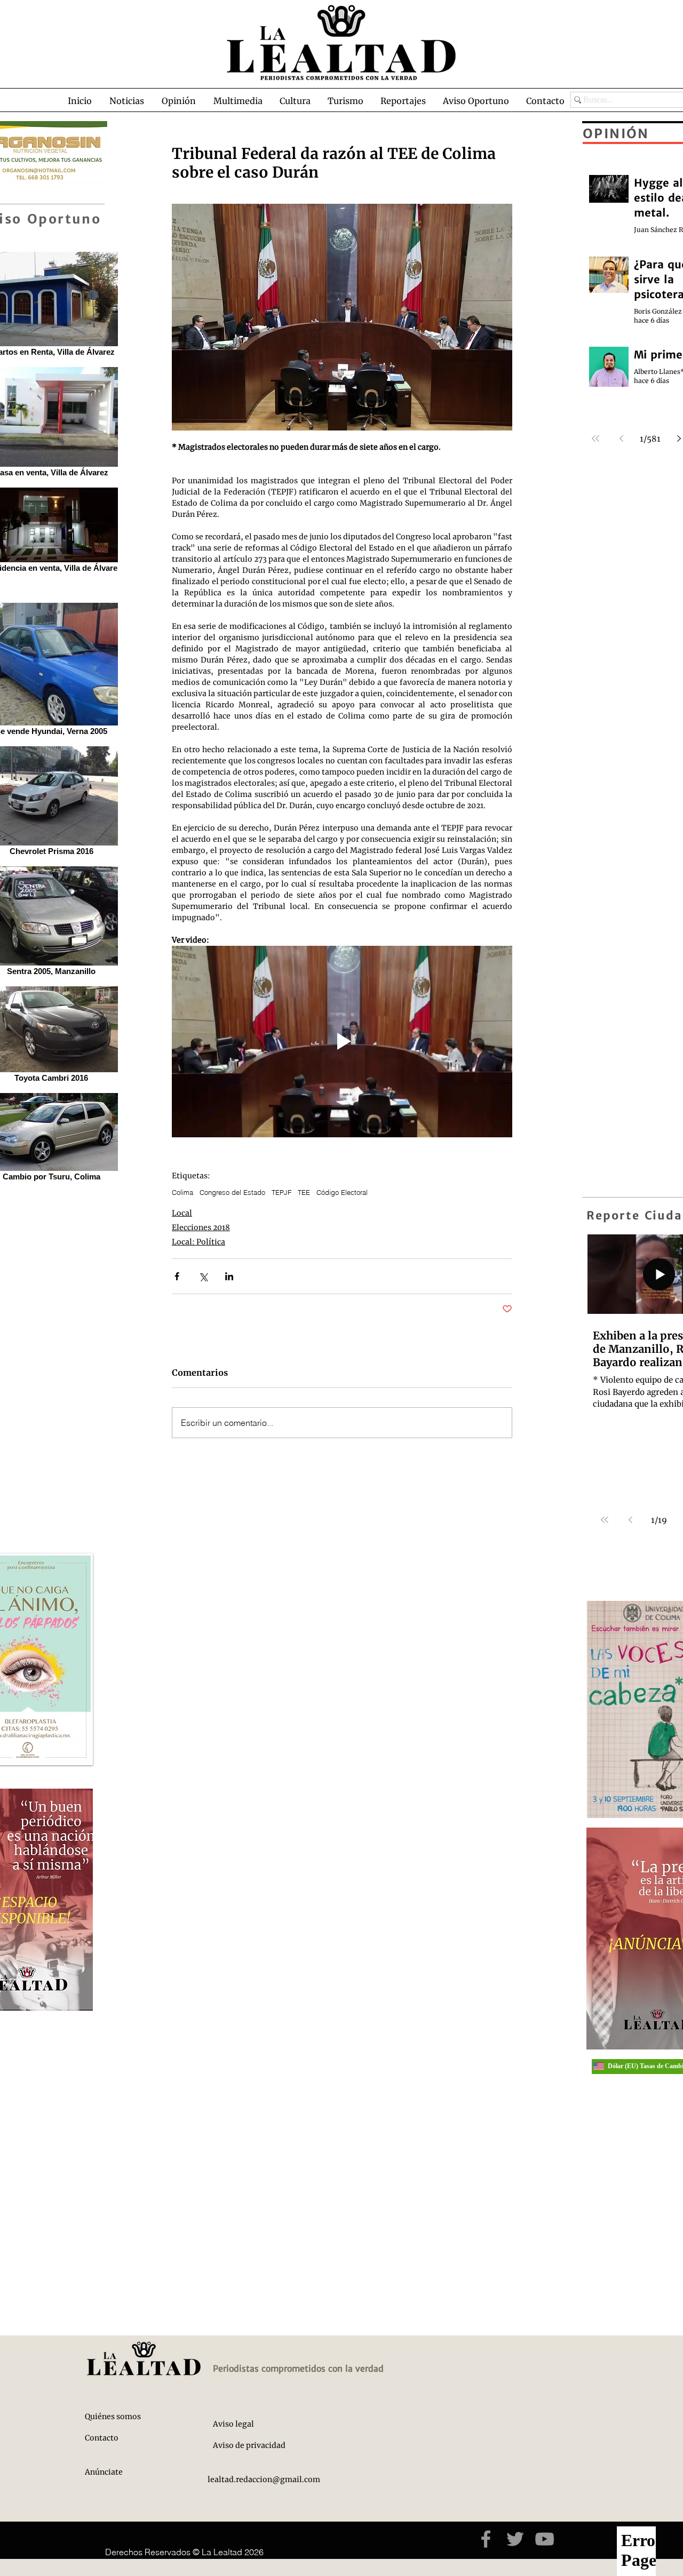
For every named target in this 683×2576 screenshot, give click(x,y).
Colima (182, 1192)
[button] (126, 101)
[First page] (605, 1520)
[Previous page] (630, 1520)
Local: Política (198, 1242)
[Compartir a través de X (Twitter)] (203, 1276)
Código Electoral (342, 1192)
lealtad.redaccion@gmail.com (264, 2479)
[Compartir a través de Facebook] (177, 1276)
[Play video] (342, 1042)
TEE (304, 1192)
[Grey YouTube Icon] (545, 2539)
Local (182, 1213)
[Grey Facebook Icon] (486, 2539)
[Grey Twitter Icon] (515, 2539)
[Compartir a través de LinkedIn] (229, 1276)
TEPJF (281, 1192)
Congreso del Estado (232, 1192)
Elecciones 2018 (201, 1227)
